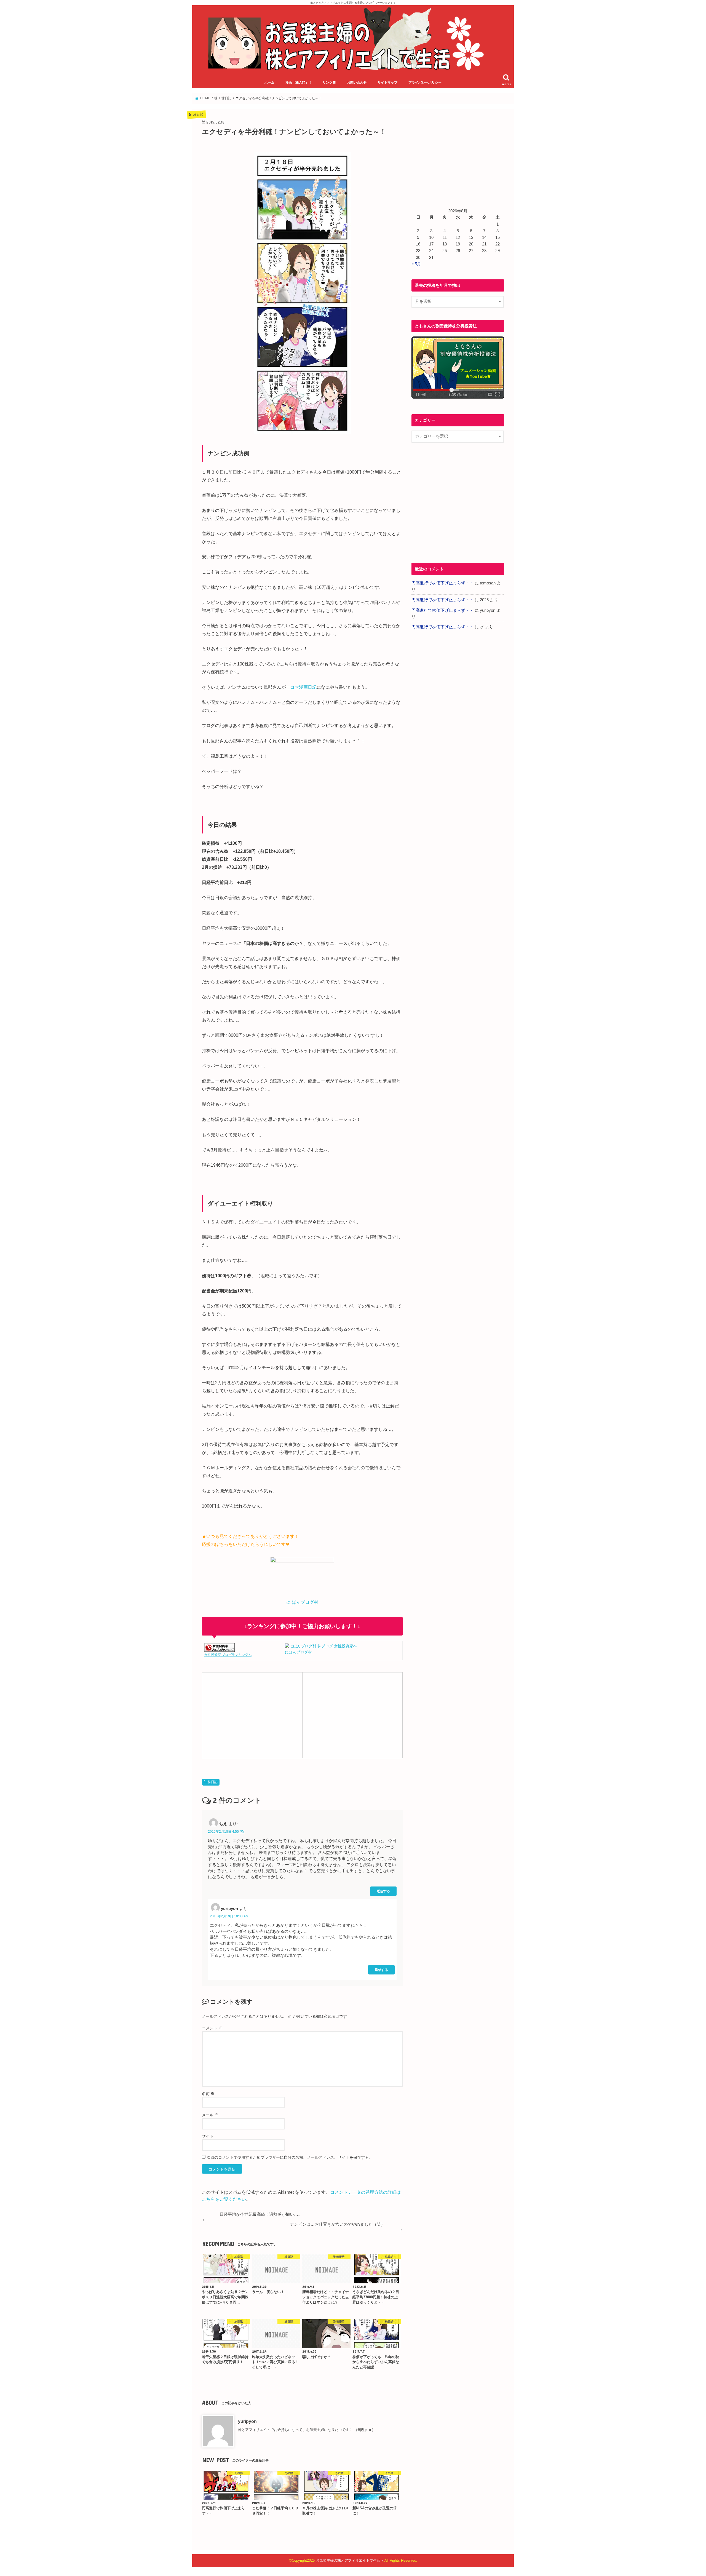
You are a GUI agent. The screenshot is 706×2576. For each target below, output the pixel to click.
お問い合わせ (357, 82)
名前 (208, 2094)
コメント (212, 2028)
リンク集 (329, 82)
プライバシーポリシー (425, 82)
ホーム (269, 82)
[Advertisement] (252, 1714)
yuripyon (247, 2421)
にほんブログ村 (298, 1652)
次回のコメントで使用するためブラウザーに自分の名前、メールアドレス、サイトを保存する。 (290, 2157)
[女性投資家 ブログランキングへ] (220, 1648)
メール (210, 2115)
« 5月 (416, 264)
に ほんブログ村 (302, 1602)
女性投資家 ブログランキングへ (228, 1655)
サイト (208, 2136)
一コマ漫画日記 (301, 687)
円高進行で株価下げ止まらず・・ (442, 583)
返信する (383, 1891)
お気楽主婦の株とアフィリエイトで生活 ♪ (350, 2560)
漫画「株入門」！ (299, 82)
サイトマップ (387, 82)
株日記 (213, 1782)
